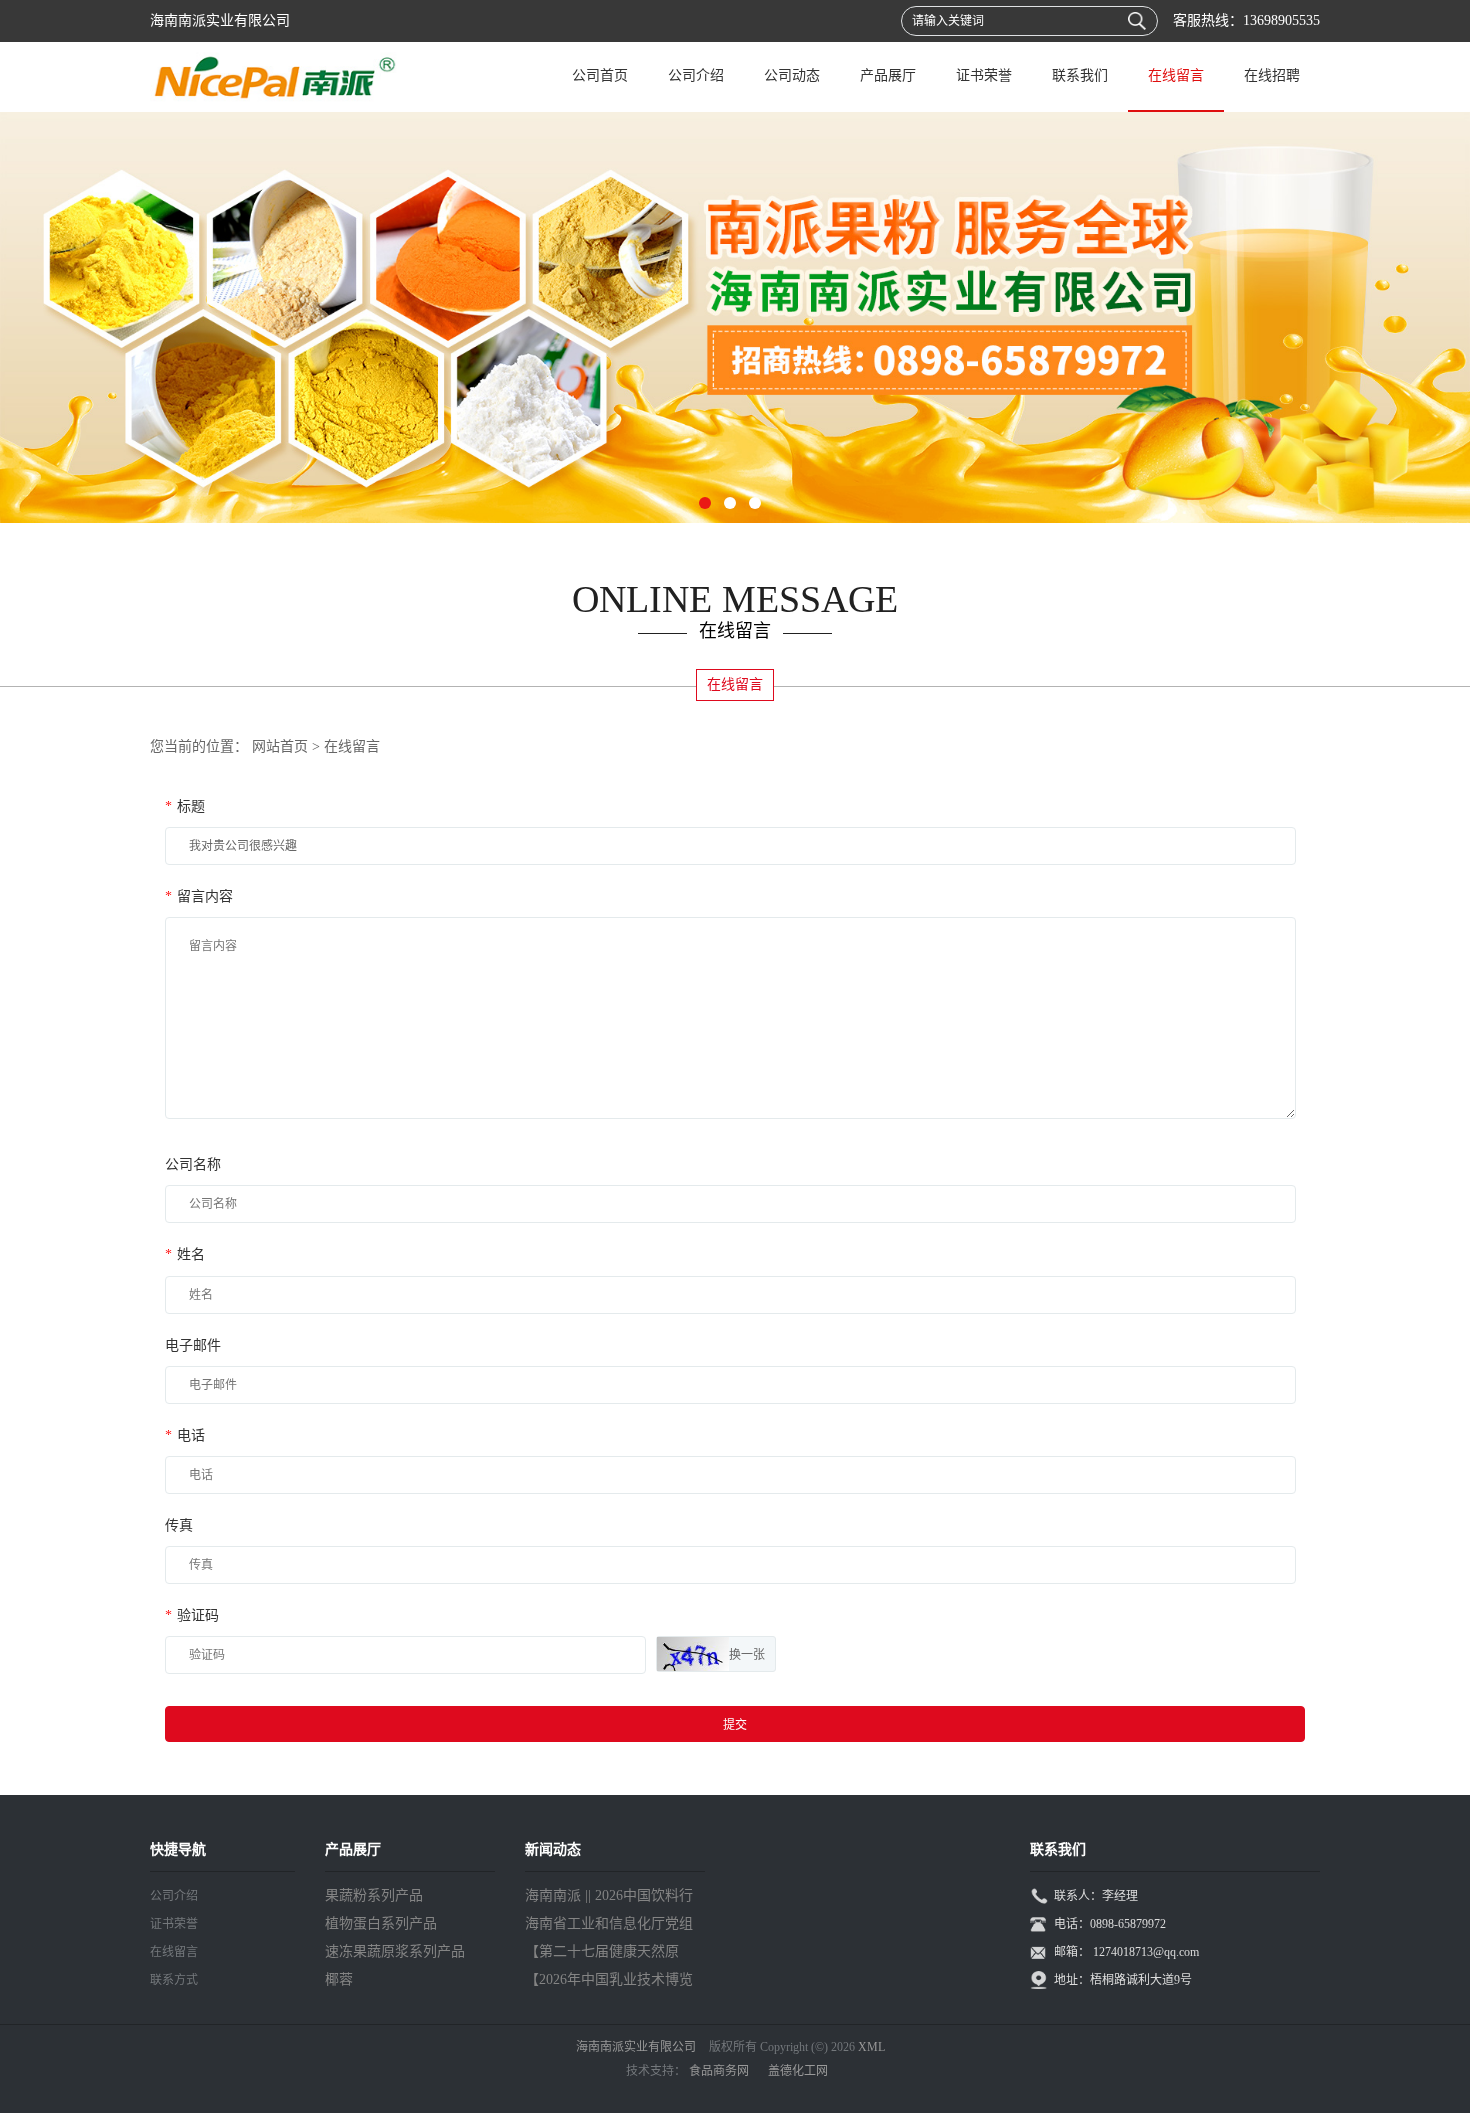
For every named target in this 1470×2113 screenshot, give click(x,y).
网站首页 (280, 746)
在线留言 (1176, 75)
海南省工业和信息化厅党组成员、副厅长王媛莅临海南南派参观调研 (609, 1927)
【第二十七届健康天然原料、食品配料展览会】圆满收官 (609, 1955)
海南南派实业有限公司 (636, 2047)
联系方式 (174, 1980)
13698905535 (1281, 20)
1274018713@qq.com (1146, 1952)
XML (871, 2047)
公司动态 (792, 75)
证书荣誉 (984, 75)
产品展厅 (888, 75)
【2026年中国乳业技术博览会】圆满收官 (609, 1983)
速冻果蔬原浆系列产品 (395, 1951)
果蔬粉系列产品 (374, 1895)
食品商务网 (719, 2071)
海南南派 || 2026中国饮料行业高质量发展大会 (609, 1899)
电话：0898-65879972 (1110, 1924)
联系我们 (1080, 75)
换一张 (747, 1655)
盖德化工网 (798, 2071)
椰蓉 (339, 1979)
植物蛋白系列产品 (381, 1923)
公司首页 (600, 75)
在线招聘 (1272, 75)
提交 (735, 1725)
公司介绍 (696, 75)
